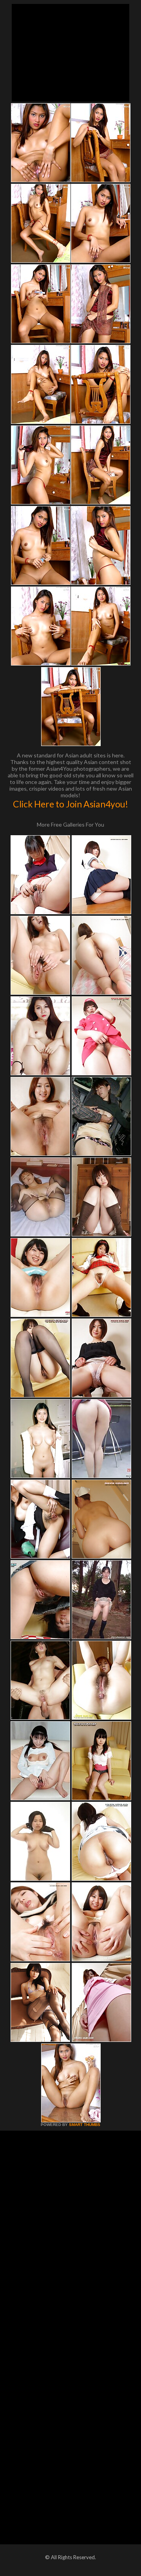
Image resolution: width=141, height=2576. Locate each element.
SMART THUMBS (85, 2125)
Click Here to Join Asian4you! (70, 804)
